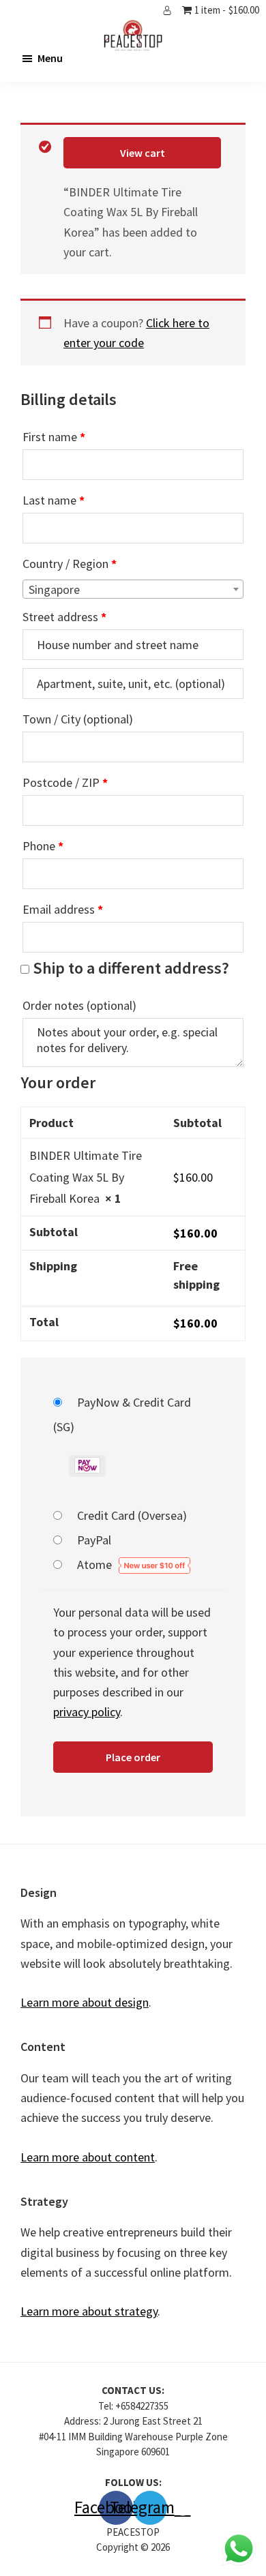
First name (54, 437)
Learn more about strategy (89, 2311)
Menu (50, 58)
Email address (63, 909)
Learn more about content (88, 2157)
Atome (96, 1564)
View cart (143, 153)
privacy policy (87, 1712)
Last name (54, 500)
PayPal (94, 1540)
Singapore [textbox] (54, 589)
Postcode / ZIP (65, 782)
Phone (43, 846)
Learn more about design (85, 2002)
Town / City (78, 719)
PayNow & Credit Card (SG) (122, 1414)
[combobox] (133, 589)
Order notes (79, 1005)
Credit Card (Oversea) (132, 1515)
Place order (133, 1757)
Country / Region (70, 564)
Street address (64, 617)
